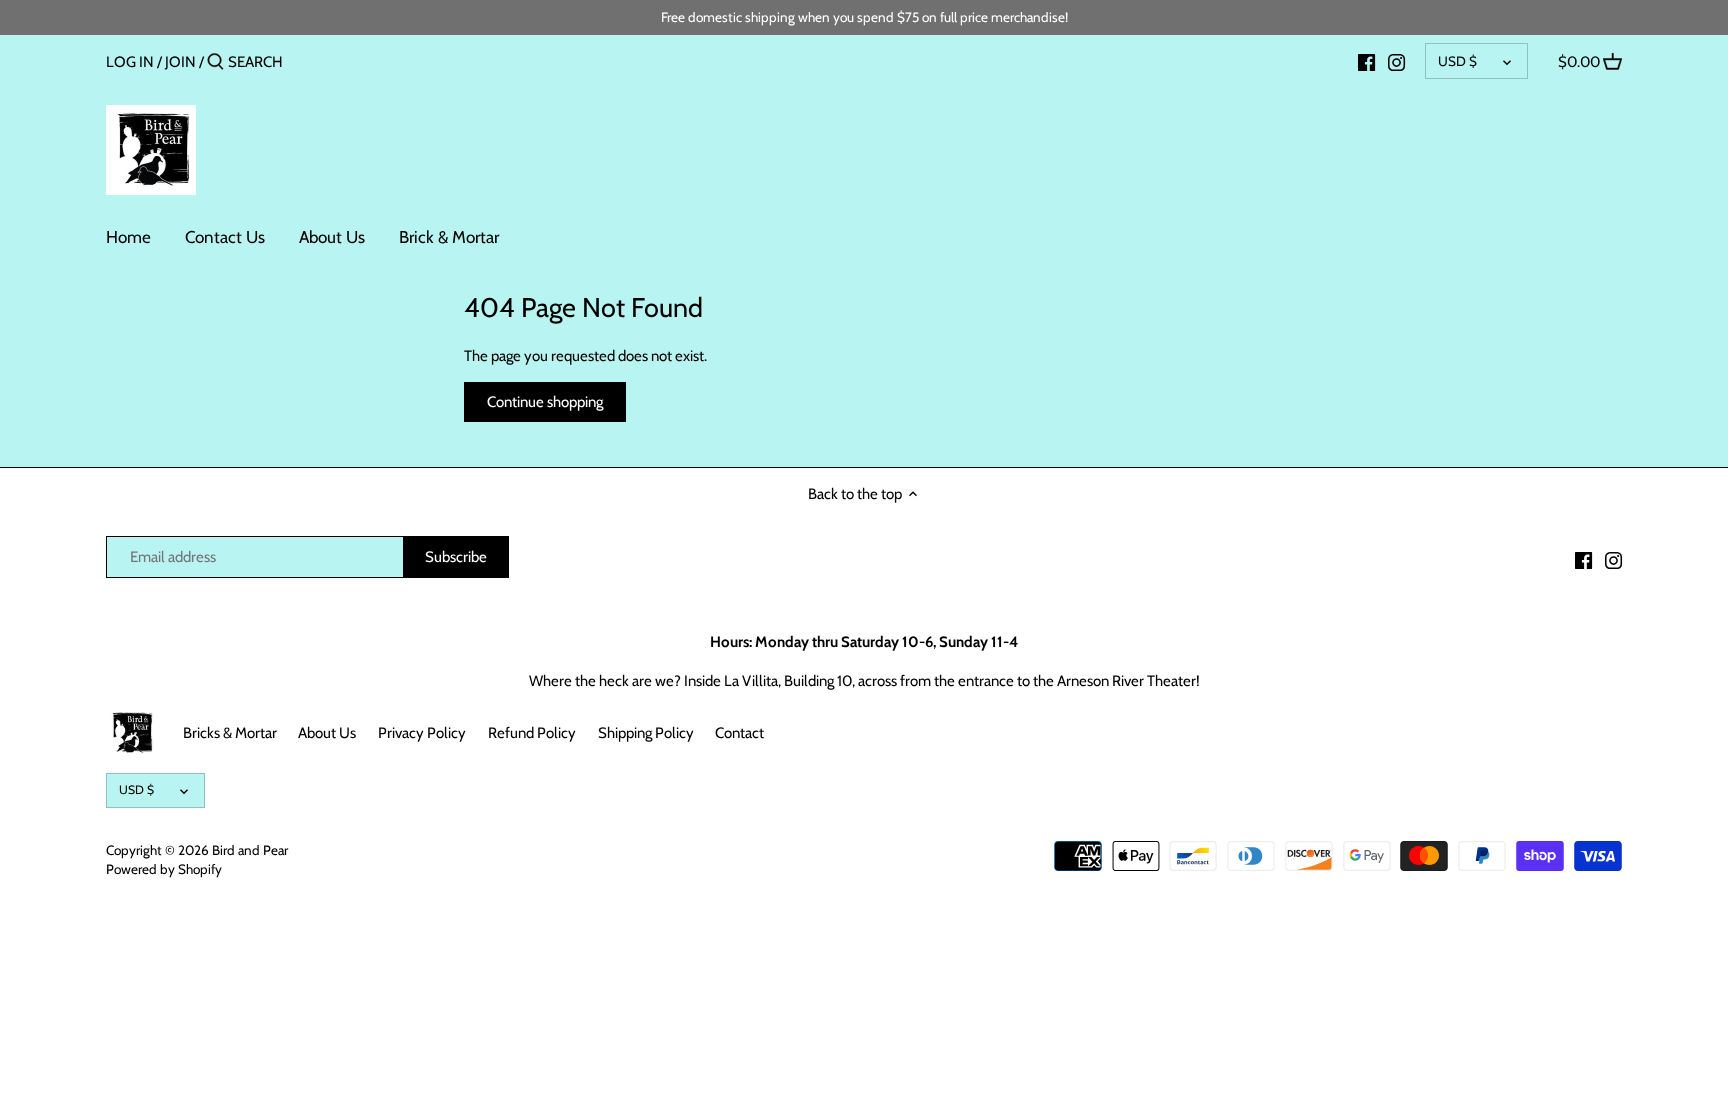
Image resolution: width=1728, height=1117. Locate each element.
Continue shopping (545, 402)
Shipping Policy (646, 733)
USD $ (1457, 61)
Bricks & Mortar (230, 733)
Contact (739, 733)
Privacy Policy (422, 733)
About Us (327, 733)
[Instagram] (1396, 61)
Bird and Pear (250, 850)
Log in (130, 62)
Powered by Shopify (164, 869)
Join (180, 62)
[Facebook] (1366, 61)
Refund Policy (532, 733)
